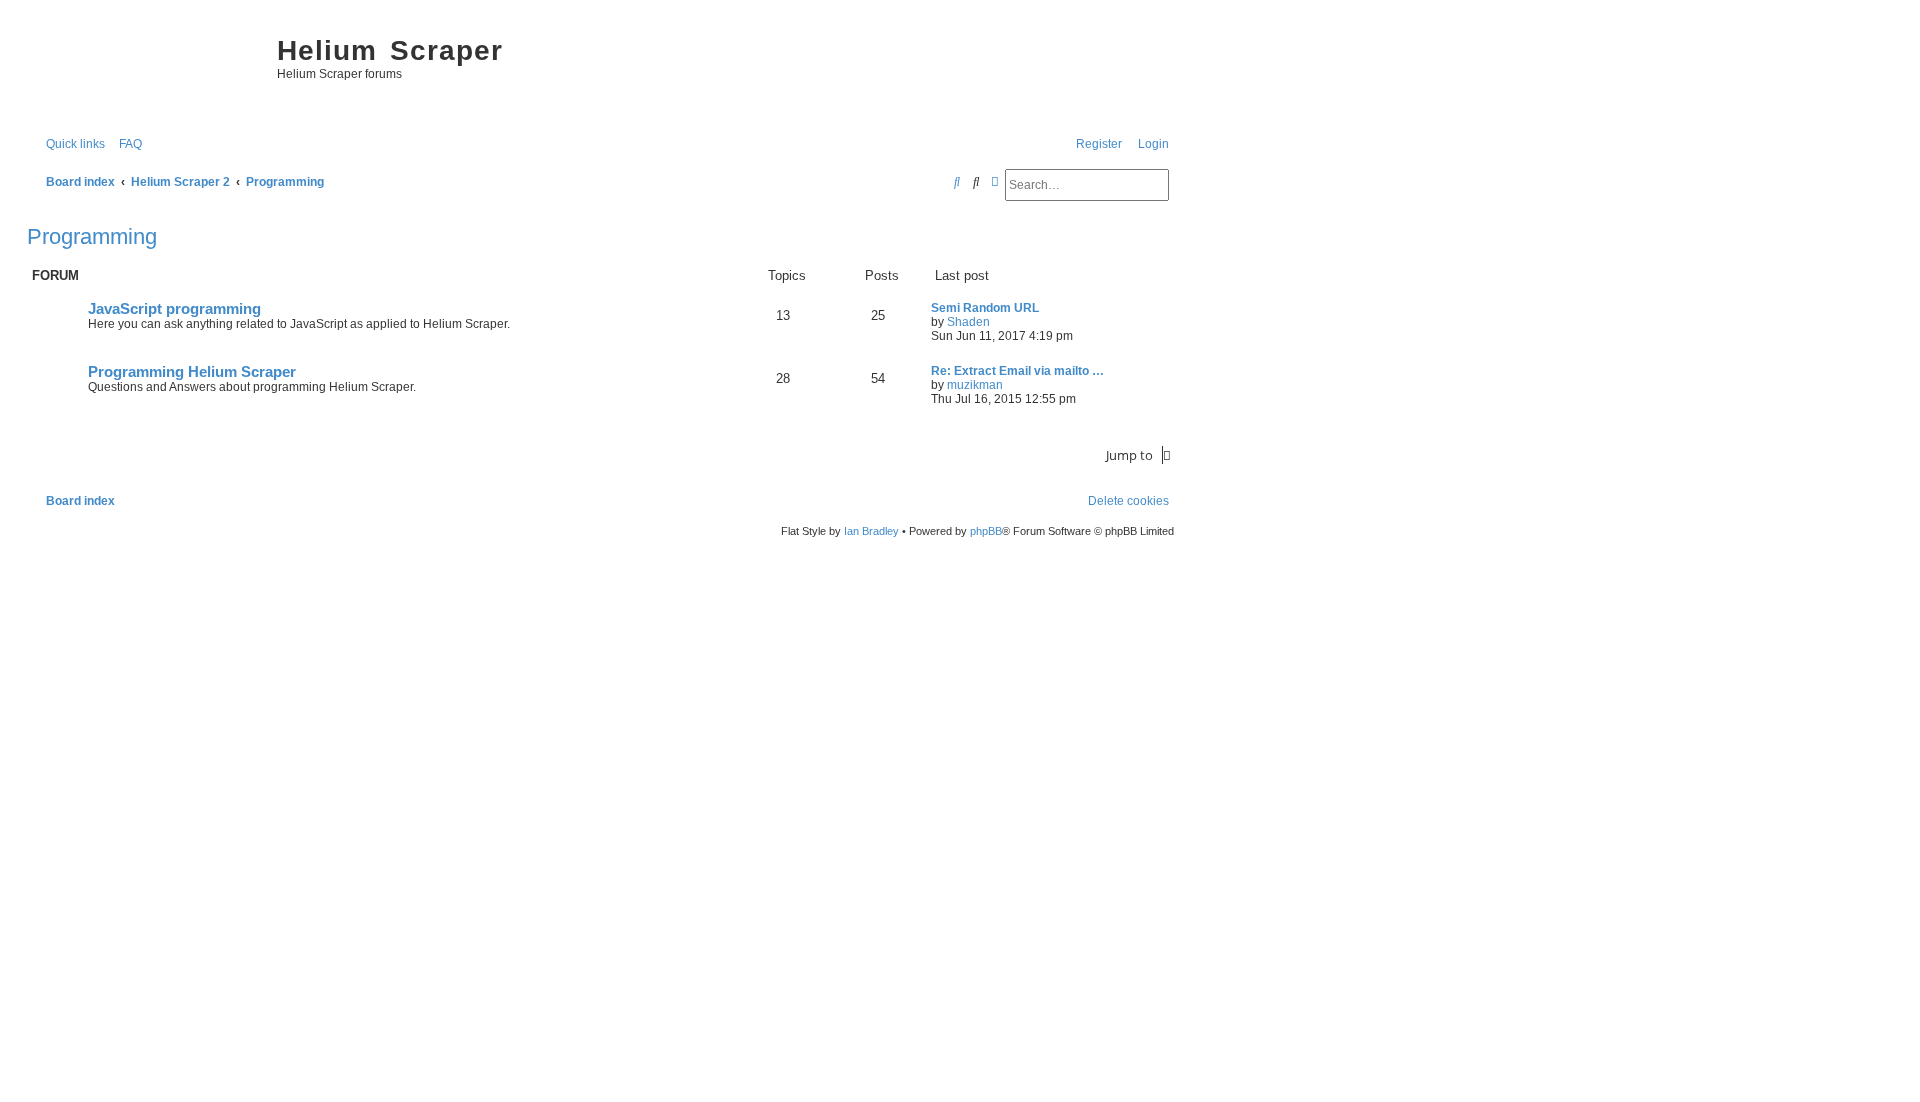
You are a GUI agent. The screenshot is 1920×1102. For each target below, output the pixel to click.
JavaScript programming (174, 309)
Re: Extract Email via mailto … (1017, 371)
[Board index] (147, 70)
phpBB (986, 531)
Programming (92, 236)
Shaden (968, 322)
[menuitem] (126, 144)
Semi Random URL (985, 308)
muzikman (975, 385)
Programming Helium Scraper (192, 372)
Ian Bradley (871, 531)
